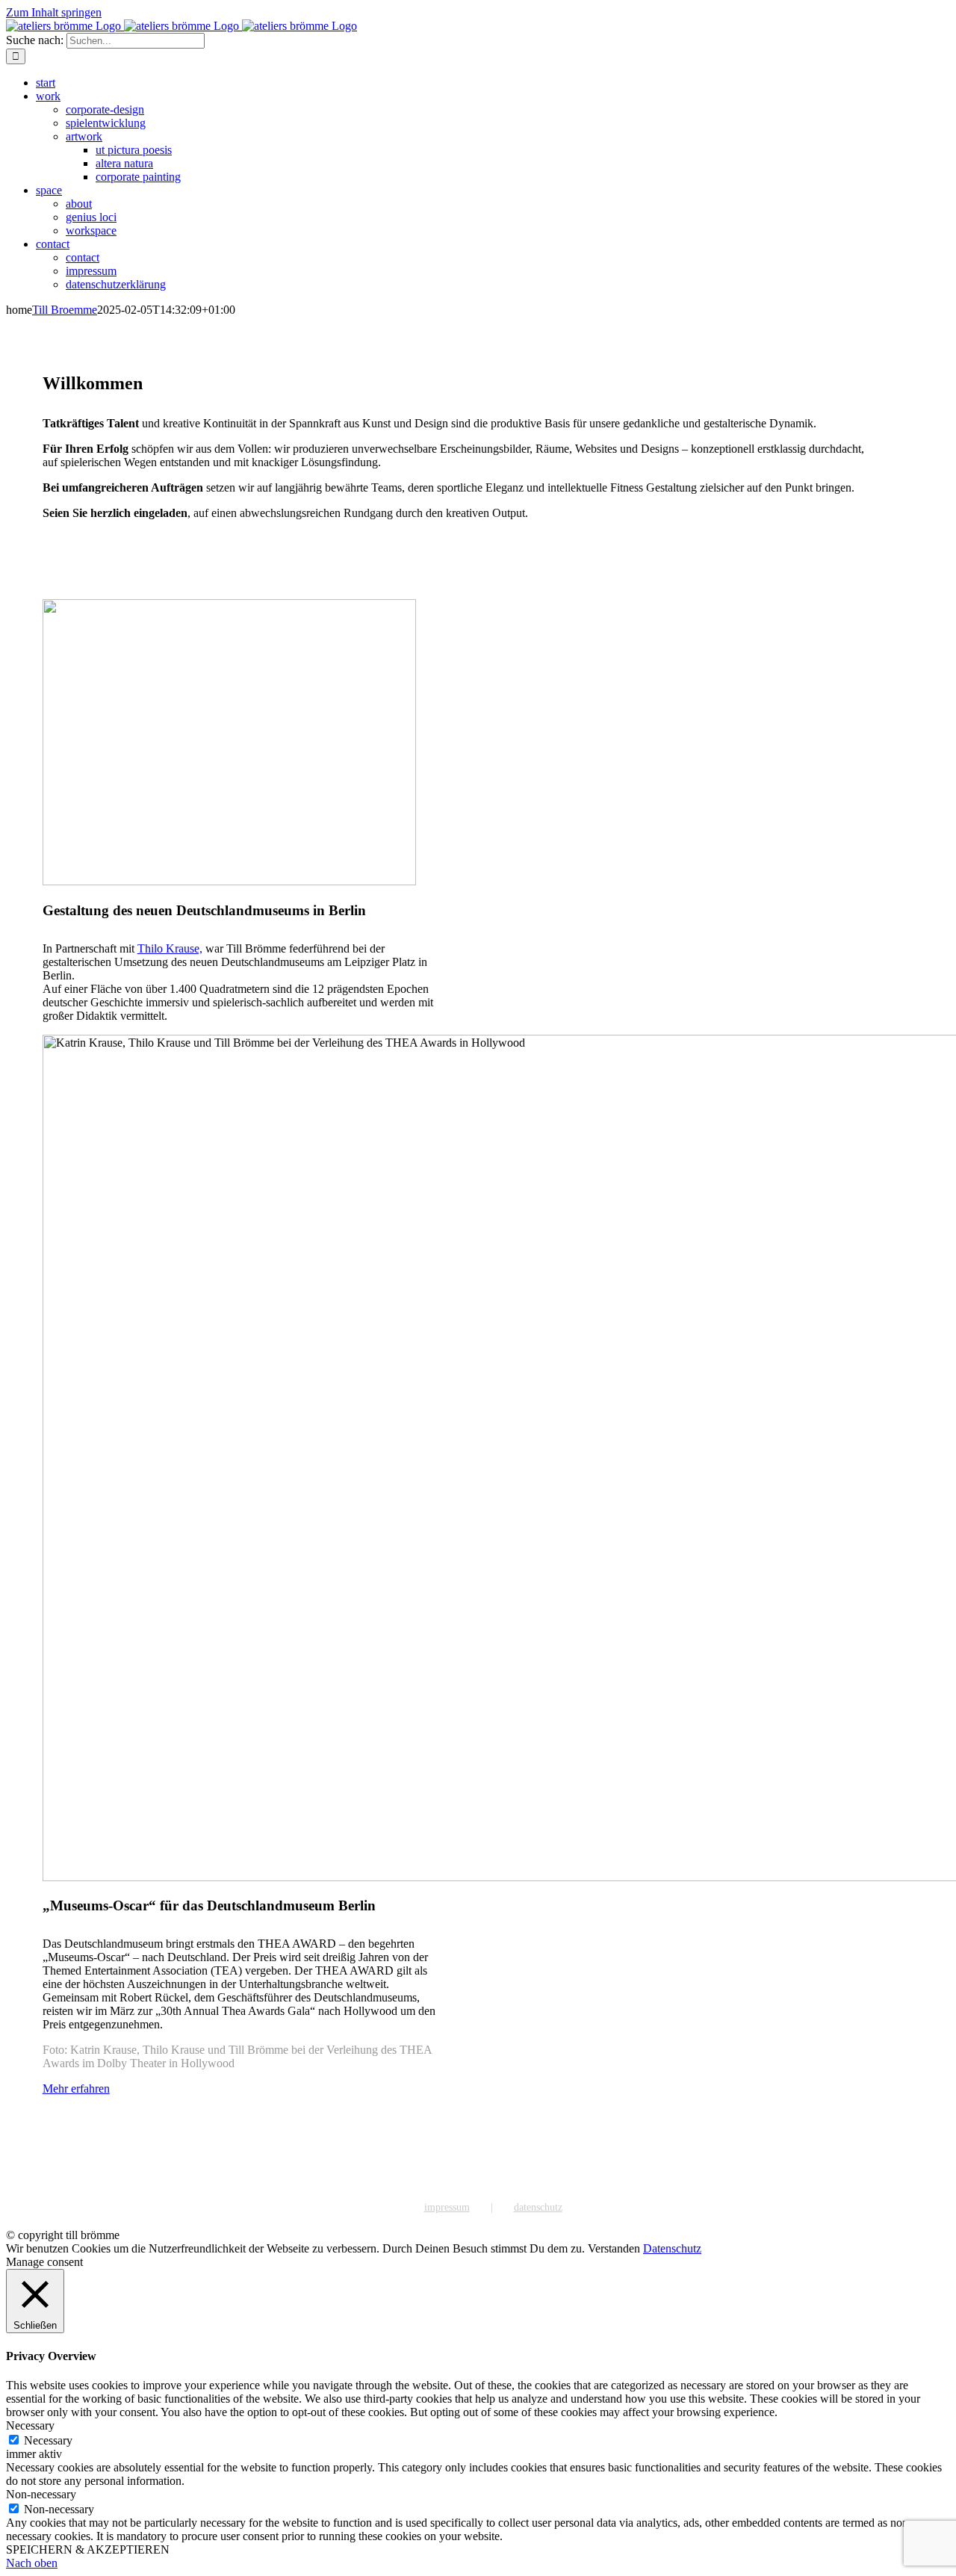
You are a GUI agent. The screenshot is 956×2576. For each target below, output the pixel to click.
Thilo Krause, (170, 948)
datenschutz (538, 2207)
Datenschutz (672, 2248)
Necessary (48, 2440)
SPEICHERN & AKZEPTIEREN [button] (88, 2549)
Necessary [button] (30, 2425)
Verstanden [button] (614, 2248)
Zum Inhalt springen (54, 12)
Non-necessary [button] (41, 2494)
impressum (447, 2207)
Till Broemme (65, 310)
